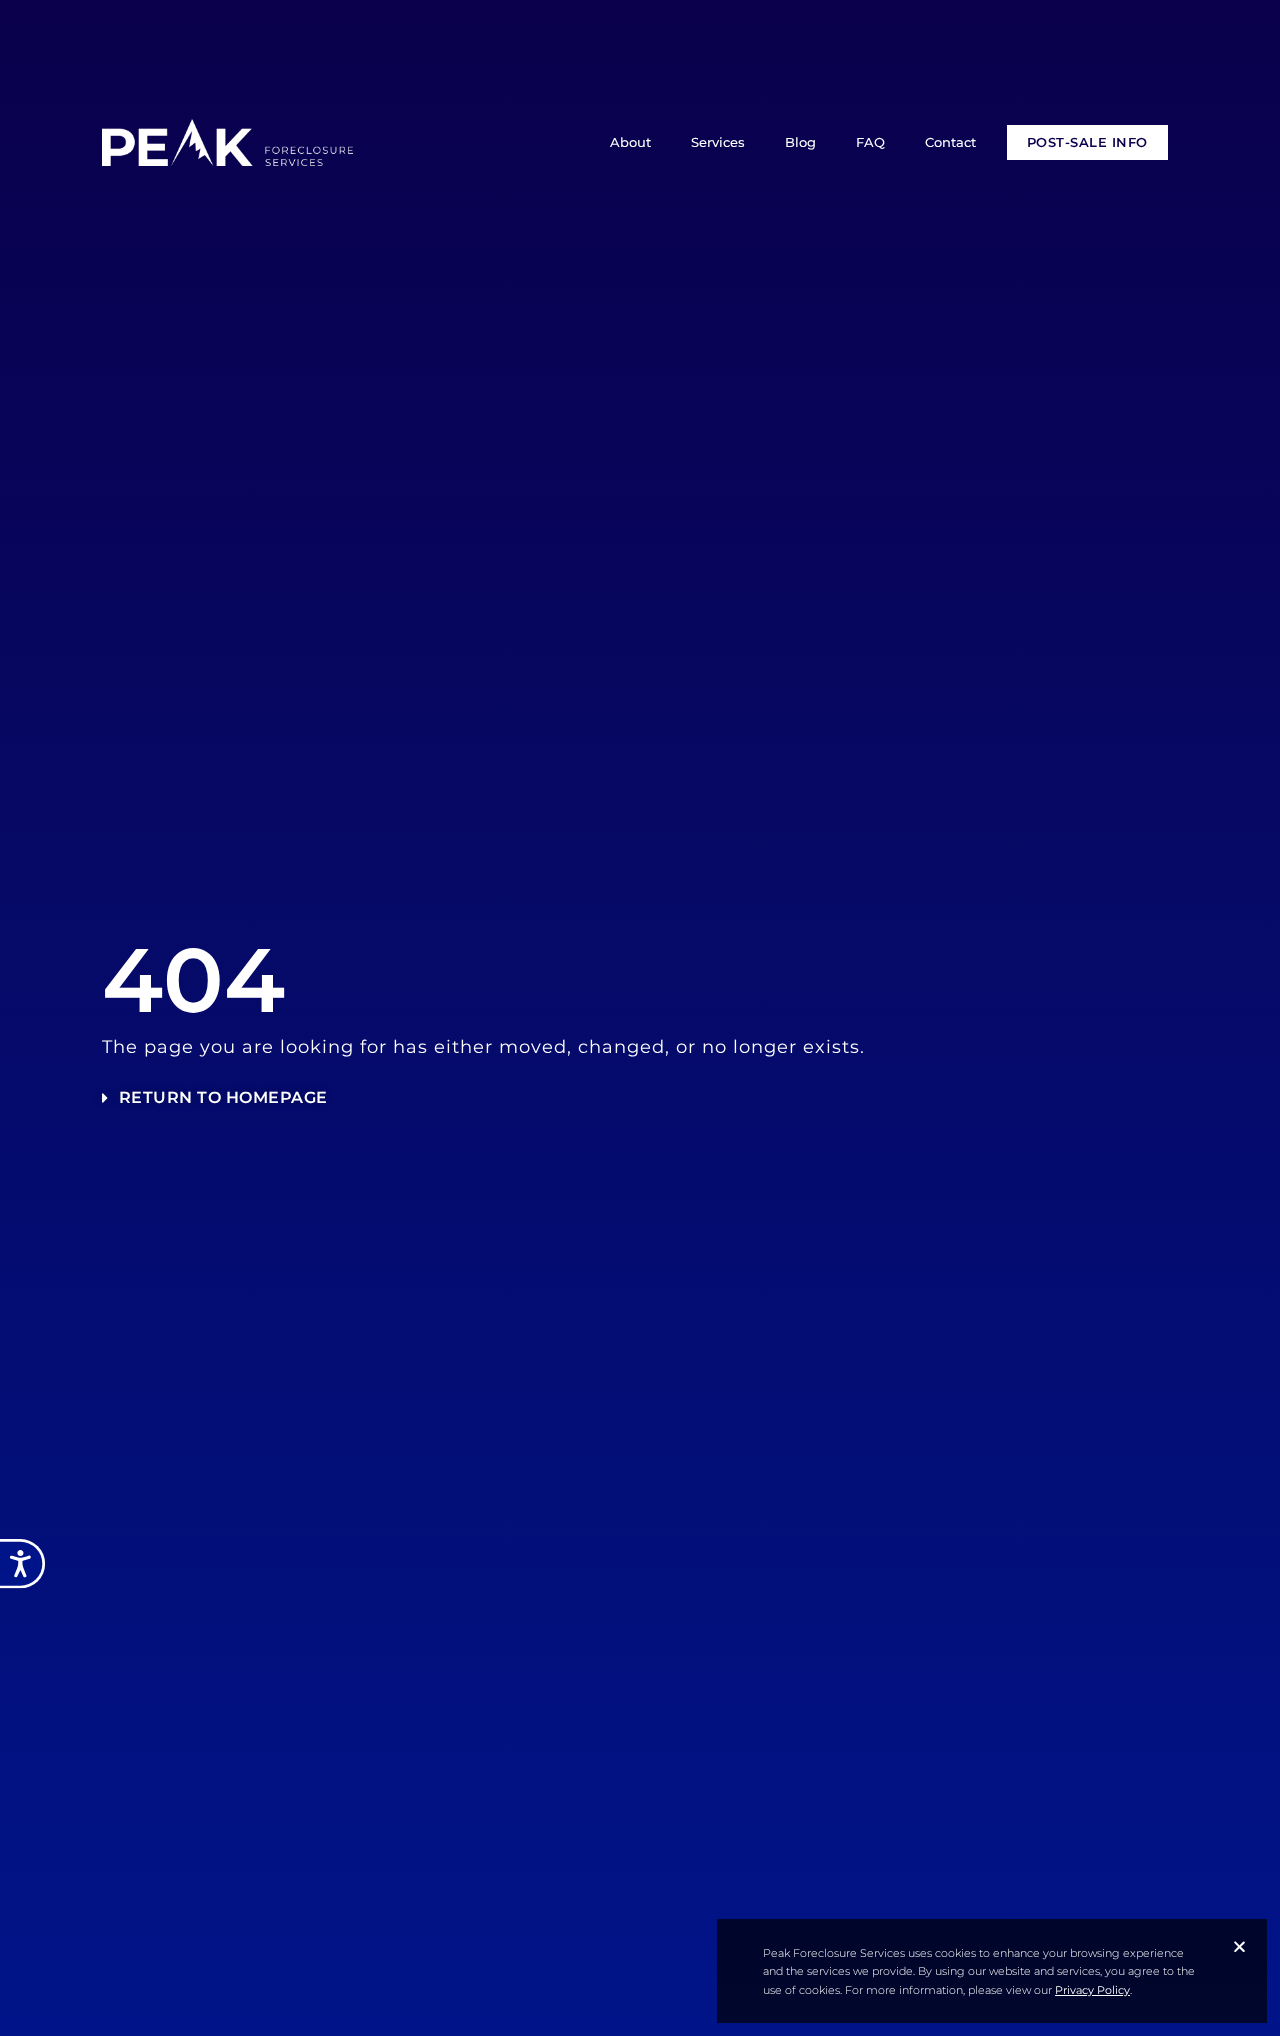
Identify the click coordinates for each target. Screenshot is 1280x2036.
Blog (800, 142)
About (630, 142)
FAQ (870, 142)
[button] (1239, 1946)
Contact (950, 142)
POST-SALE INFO (1087, 142)
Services (718, 142)
